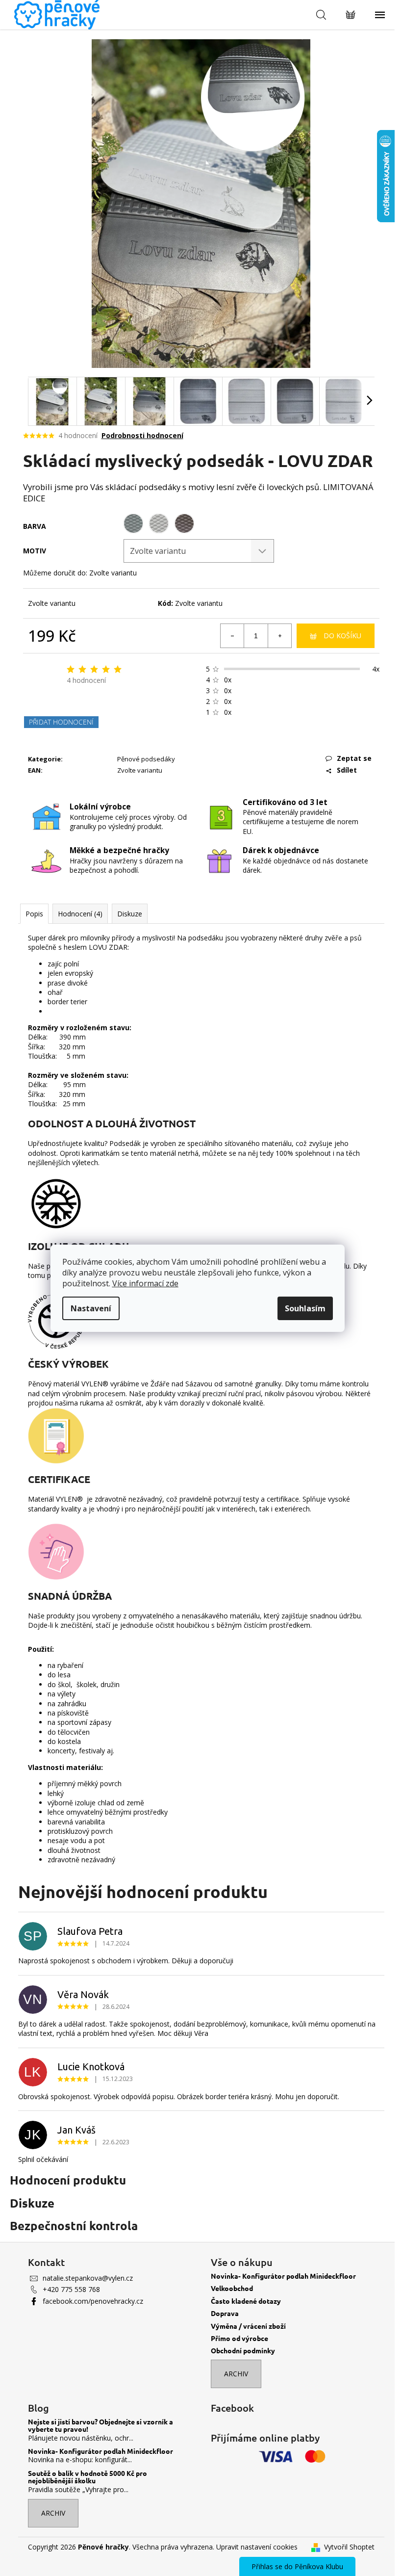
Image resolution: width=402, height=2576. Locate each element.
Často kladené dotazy (246, 2301)
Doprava (225, 2313)
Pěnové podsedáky (146, 759)
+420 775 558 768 (71, 2289)
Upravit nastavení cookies (257, 2547)
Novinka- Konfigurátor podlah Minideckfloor (283, 2276)
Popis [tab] (34, 914)
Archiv (236, 2374)
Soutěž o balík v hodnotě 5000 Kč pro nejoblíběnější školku (88, 2477)
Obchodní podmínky (243, 2351)
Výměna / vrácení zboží (248, 2326)
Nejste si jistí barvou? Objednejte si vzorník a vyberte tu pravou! (100, 2426)
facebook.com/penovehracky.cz (93, 2301)
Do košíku (342, 636)
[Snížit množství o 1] (232, 636)
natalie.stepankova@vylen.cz (88, 2278)
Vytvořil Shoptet (349, 2547)
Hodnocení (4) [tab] (80, 914)
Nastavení (91, 1308)
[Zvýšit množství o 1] (279, 636)
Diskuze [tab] (130, 914)
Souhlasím (305, 1308)
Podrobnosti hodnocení (142, 435)
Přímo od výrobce (239, 2338)
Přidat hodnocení (61, 722)
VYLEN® (96, 1384)
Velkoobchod (232, 2288)
